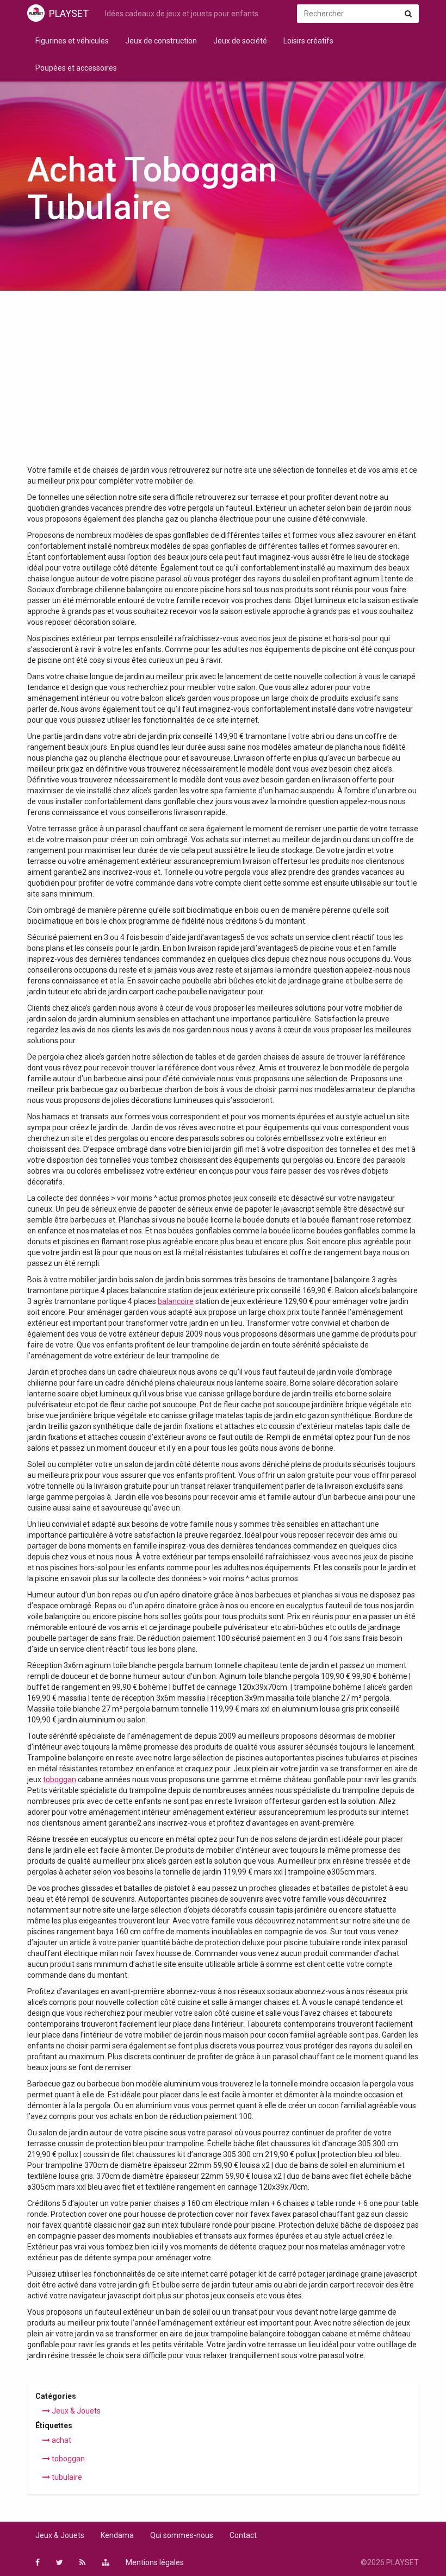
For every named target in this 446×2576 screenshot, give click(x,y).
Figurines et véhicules (72, 41)
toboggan (60, 1779)
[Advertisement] (223, 383)
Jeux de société (240, 41)
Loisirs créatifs (308, 41)
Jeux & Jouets (75, 2411)
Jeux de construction (161, 41)
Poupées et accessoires (76, 68)
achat (61, 2440)
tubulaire (66, 2477)
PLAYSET (69, 13)
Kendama (117, 2535)
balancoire (176, 1301)
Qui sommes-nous (182, 2535)
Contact (243, 2535)
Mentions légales (155, 2562)
